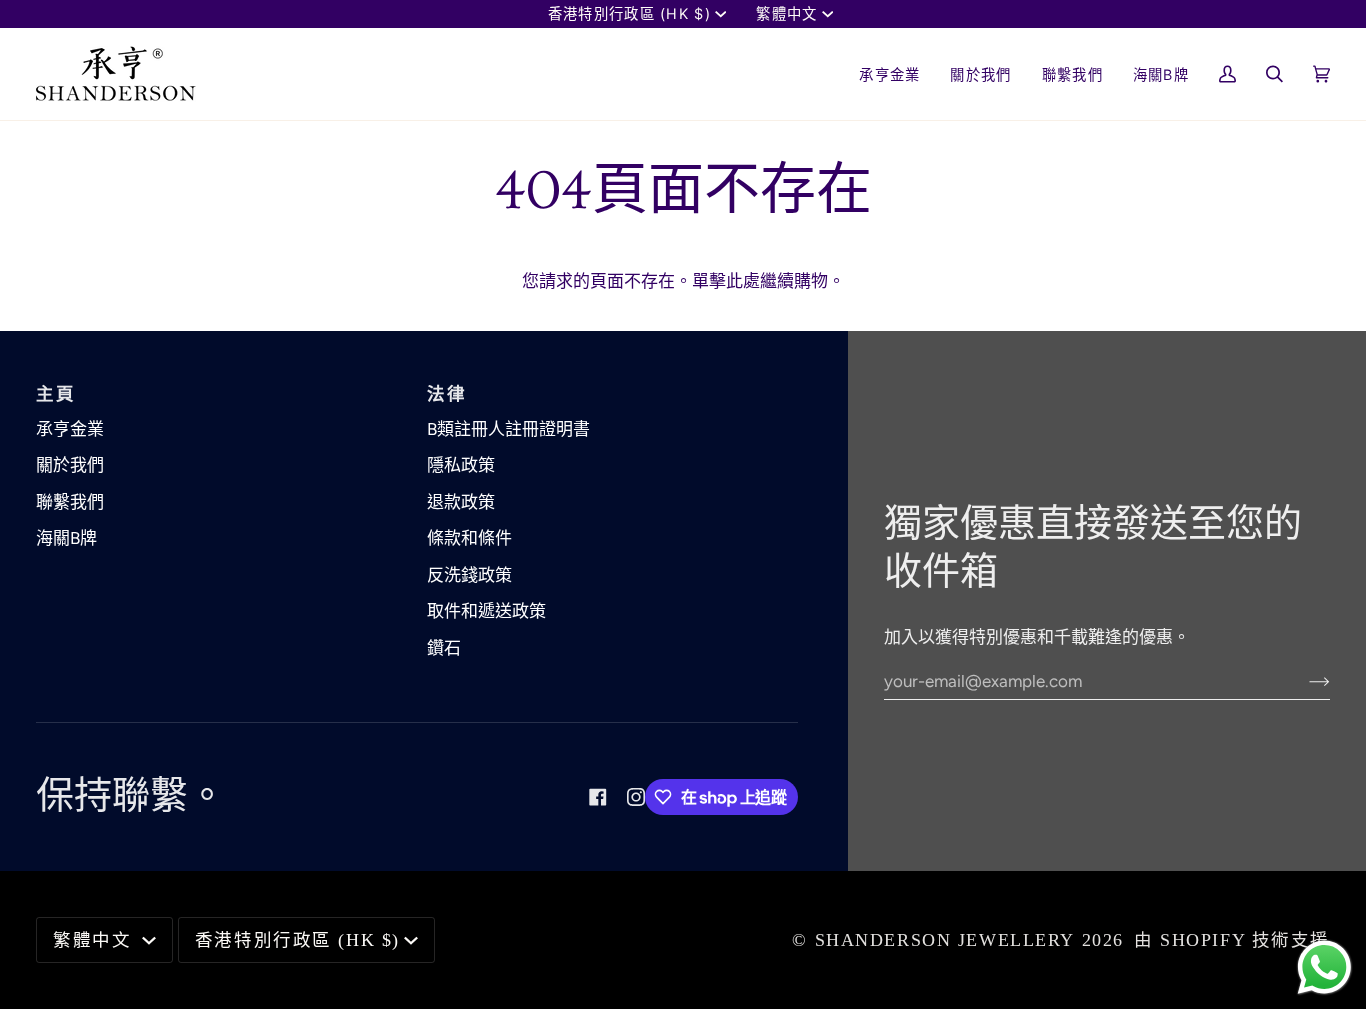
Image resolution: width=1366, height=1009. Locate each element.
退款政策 (461, 502)
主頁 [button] (55, 394)
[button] (980, 74)
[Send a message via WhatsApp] (1324, 967)
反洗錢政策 (469, 575)
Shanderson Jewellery (945, 940)
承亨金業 (70, 429)
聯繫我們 (70, 502)
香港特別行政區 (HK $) (629, 13)
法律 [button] (446, 394)
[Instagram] (636, 797)
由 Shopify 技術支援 (1232, 940)
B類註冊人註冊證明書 (508, 429)
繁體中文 (786, 13)
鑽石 (444, 648)
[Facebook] (598, 797)
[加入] (1303, 681)
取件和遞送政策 (486, 611)
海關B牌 (66, 538)
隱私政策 (461, 465)
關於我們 (70, 465)
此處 (743, 281)
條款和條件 (469, 538)
